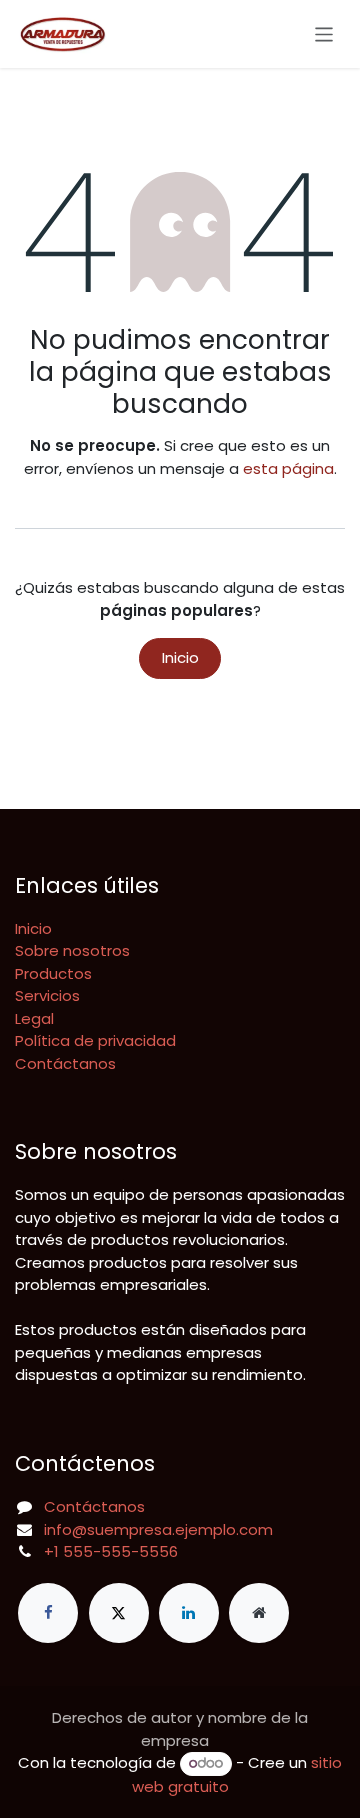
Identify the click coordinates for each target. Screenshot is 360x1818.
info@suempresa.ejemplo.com (158, 1529)
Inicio (180, 657)
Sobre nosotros (72, 950)
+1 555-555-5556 (111, 1551)
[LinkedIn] (189, 1613)
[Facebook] (48, 1613)
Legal (34, 1018)
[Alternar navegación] (324, 33)
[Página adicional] (259, 1613)
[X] (119, 1613)
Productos (53, 973)
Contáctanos (65, 1063)
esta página (288, 468)
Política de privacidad (95, 1040)
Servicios (47, 995)
